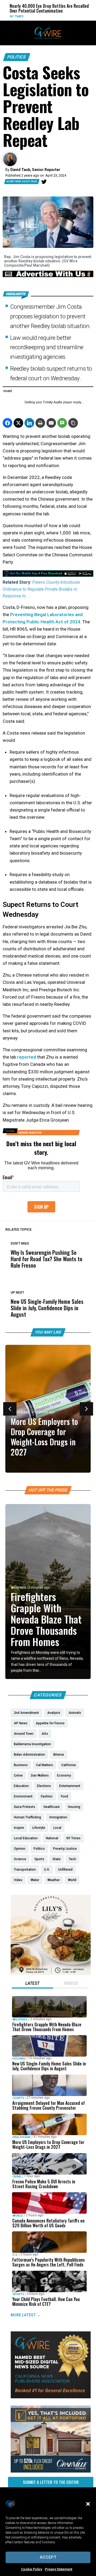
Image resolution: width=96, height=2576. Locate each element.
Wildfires (18, 1588)
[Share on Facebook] (7, 423)
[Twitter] (44, 182)
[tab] (32, 1984)
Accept (48, 2557)
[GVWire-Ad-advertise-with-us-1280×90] (48, 276)
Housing (19, 2059)
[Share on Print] (40, 423)
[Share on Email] (51, 423)
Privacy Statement (59, 2569)
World (69, 16)
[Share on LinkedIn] (29, 423)
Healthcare (22, 1412)
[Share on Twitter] (18, 423)
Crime (17, 2176)
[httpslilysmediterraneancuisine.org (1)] (51, 1974)
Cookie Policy (32, 2569)
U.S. (15, 2255)
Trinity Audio (53, 402)
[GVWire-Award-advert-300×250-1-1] (51, 2397)
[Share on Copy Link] (73, 423)
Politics (17, 57)
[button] (88, 2504)
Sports (18, 2294)
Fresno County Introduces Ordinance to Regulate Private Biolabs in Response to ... (41, 589)
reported (27, 1057)
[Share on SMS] (62, 423)
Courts (18, 2098)
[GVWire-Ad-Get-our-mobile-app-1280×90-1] (48, 575)
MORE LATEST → (26, 2315)
